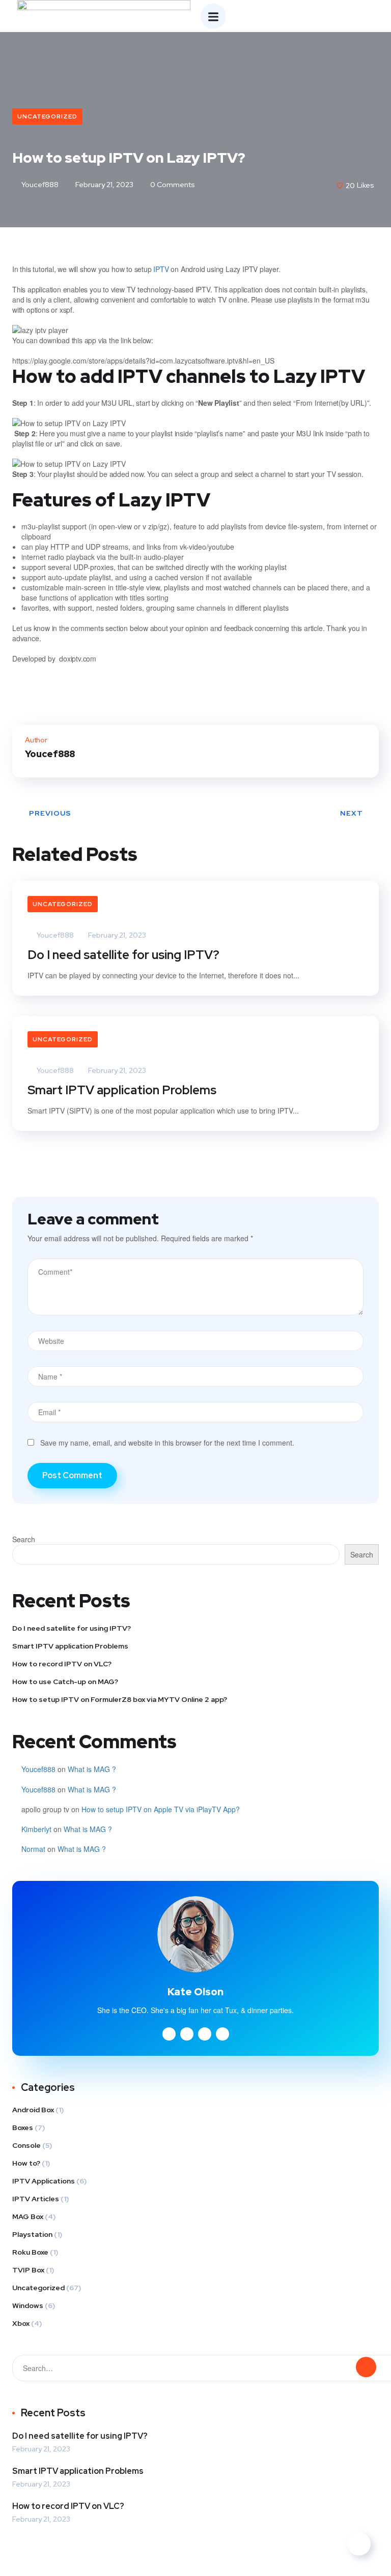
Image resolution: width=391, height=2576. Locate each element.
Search (24, 1539)
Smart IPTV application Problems (122, 1090)
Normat (33, 1849)
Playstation (32, 2234)
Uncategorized (47, 116)
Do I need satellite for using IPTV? (123, 955)
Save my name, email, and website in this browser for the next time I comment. (167, 1443)
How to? (26, 2163)
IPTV (161, 269)
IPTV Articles (36, 2199)
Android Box (33, 2110)
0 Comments (172, 185)
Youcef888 (39, 185)
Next (352, 813)
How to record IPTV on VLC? (62, 1664)
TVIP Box (28, 2270)
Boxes (23, 2128)
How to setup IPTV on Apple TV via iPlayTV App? (161, 1809)
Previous (50, 813)
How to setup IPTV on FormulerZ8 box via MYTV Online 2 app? (120, 1699)
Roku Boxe (30, 2252)
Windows (28, 2305)
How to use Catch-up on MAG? (65, 1682)
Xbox (21, 2323)
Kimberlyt (36, 1829)
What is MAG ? (92, 1769)
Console (26, 2145)
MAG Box (28, 2216)
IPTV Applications (44, 2181)
